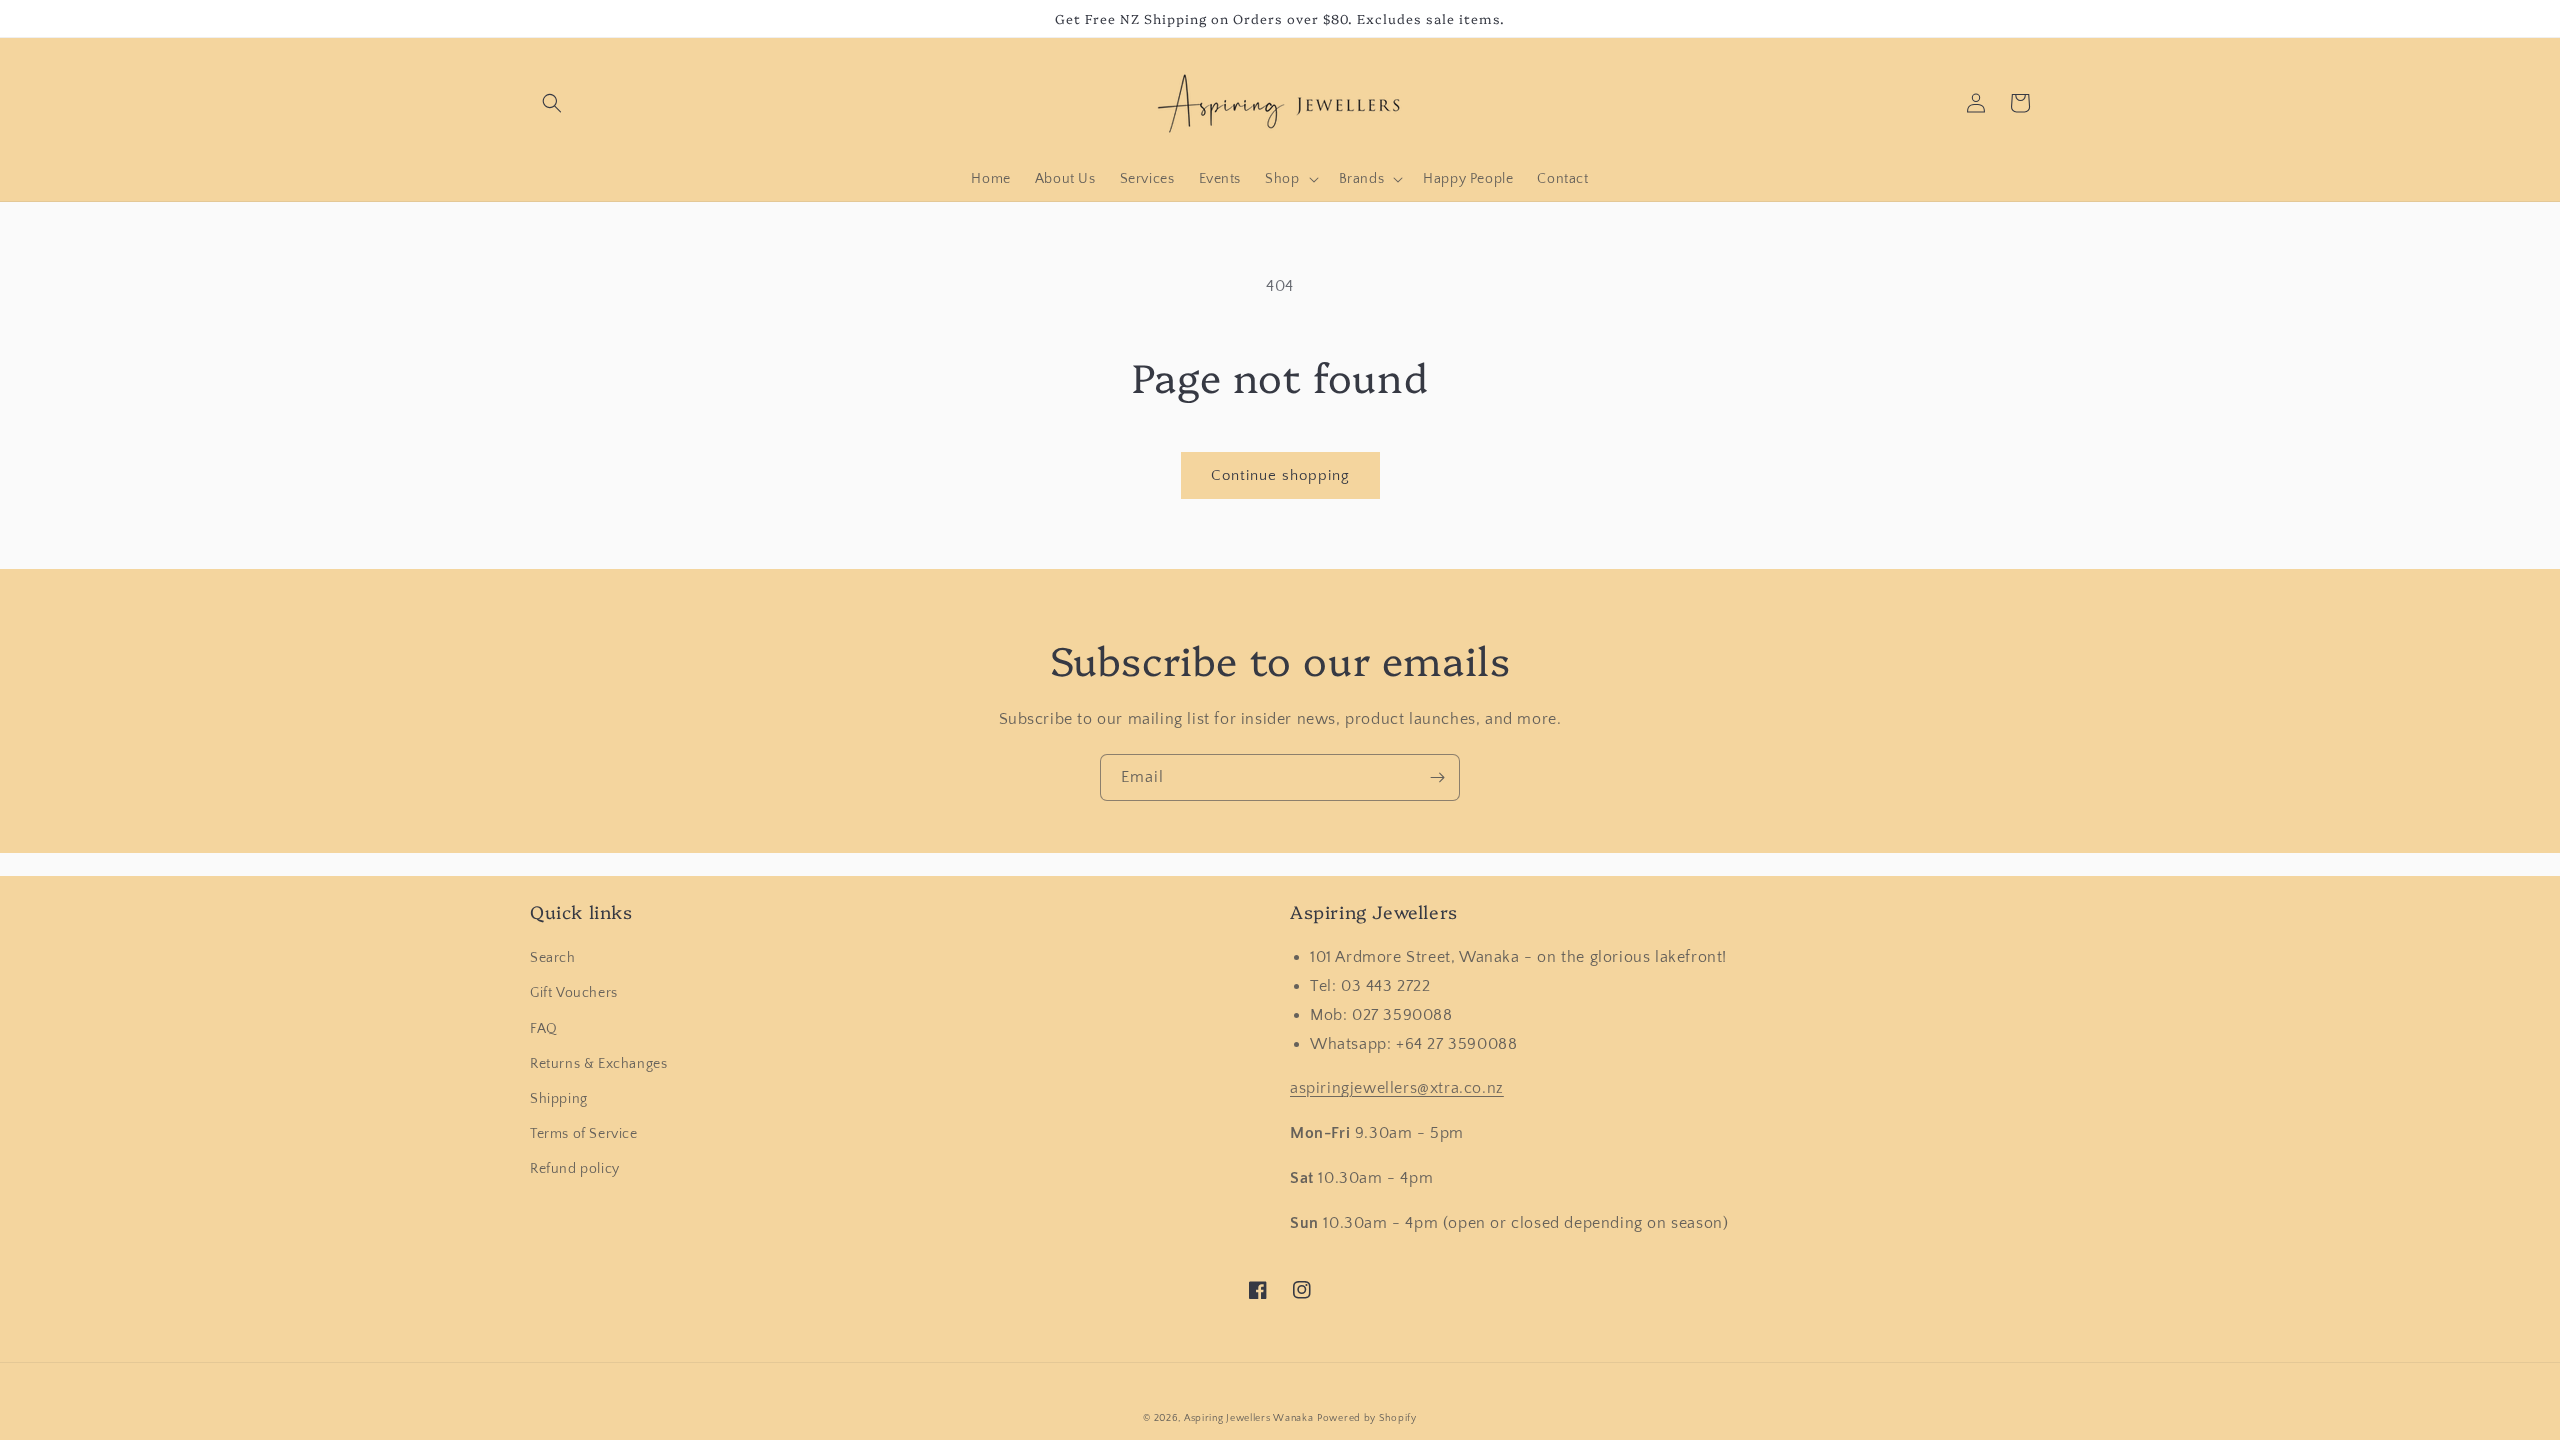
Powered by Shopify (1367, 1418)
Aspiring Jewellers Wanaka (1249, 1418)
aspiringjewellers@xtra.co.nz (1397, 1088)
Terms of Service (584, 1134)
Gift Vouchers (574, 993)
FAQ (544, 1029)
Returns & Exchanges (598, 1064)
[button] (552, 103)
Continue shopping (1280, 475)
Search (553, 958)
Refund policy (575, 1169)
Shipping (559, 1099)
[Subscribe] (1437, 777)
